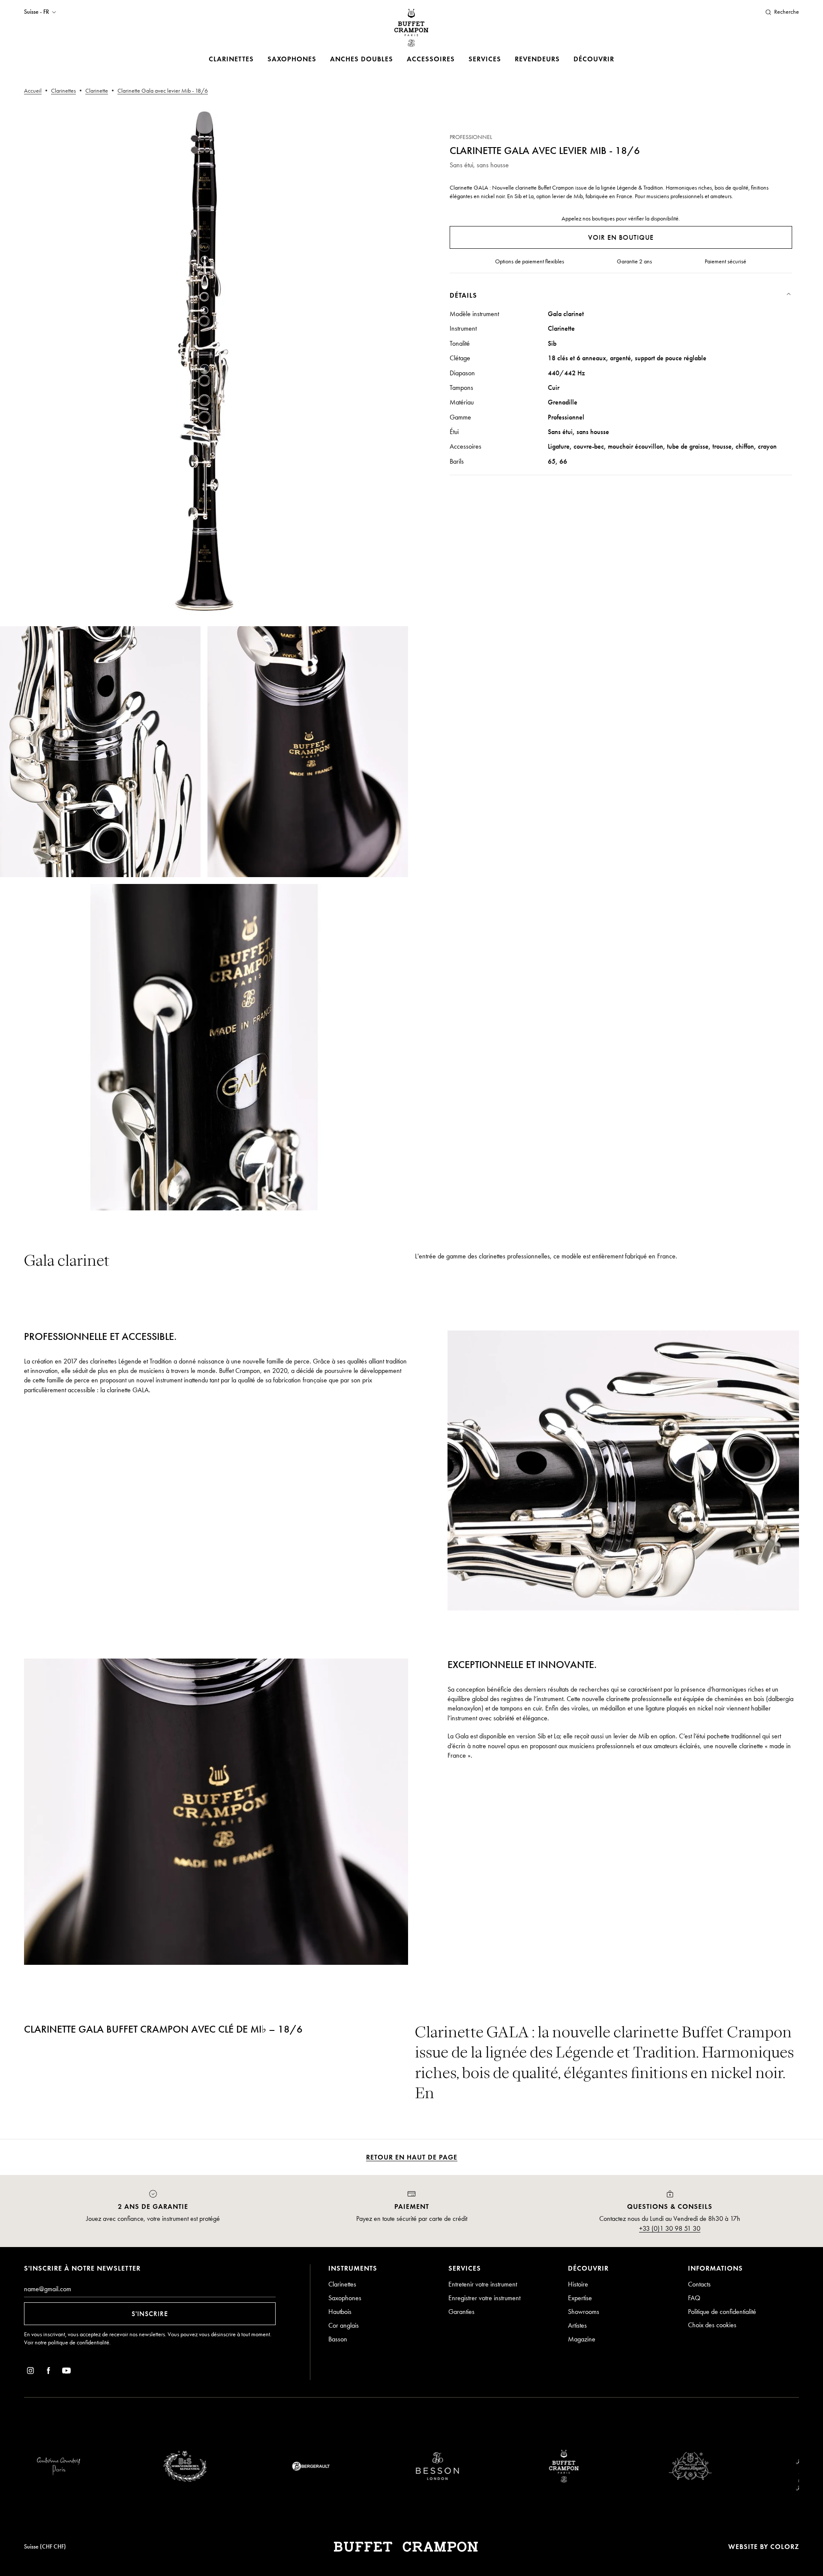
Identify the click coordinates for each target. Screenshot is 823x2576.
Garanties (461, 2312)
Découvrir (594, 59)
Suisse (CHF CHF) (45, 2547)
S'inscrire (150, 2314)
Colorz (785, 2547)
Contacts (699, 2284)
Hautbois (340, 2312)
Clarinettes (231, 59)
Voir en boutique (621, 237)
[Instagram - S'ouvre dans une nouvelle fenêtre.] (30, 2372)
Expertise (580, 2298)
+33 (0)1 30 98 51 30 (670, 2228)
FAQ (694, 2298)
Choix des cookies (712, 2325)
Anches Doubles (362, 59)
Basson (338, 2339)
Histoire (578, 2284)
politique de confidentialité (79, 2342)
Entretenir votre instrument (483, 2284)
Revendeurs (537, 59)
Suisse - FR (36, 12)
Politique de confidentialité (722, 2312)
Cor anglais (344, 2325)
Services (485, 59)
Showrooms (584, 2312)
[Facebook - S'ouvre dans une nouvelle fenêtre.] (48, 2372)
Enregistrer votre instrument (484, 2298)
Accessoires (431, 59)
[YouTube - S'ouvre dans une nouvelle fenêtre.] (66, 2372)
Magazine (582, 2339)
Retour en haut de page (412, 2157)
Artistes (577, 2325)
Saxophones (292, 59)
